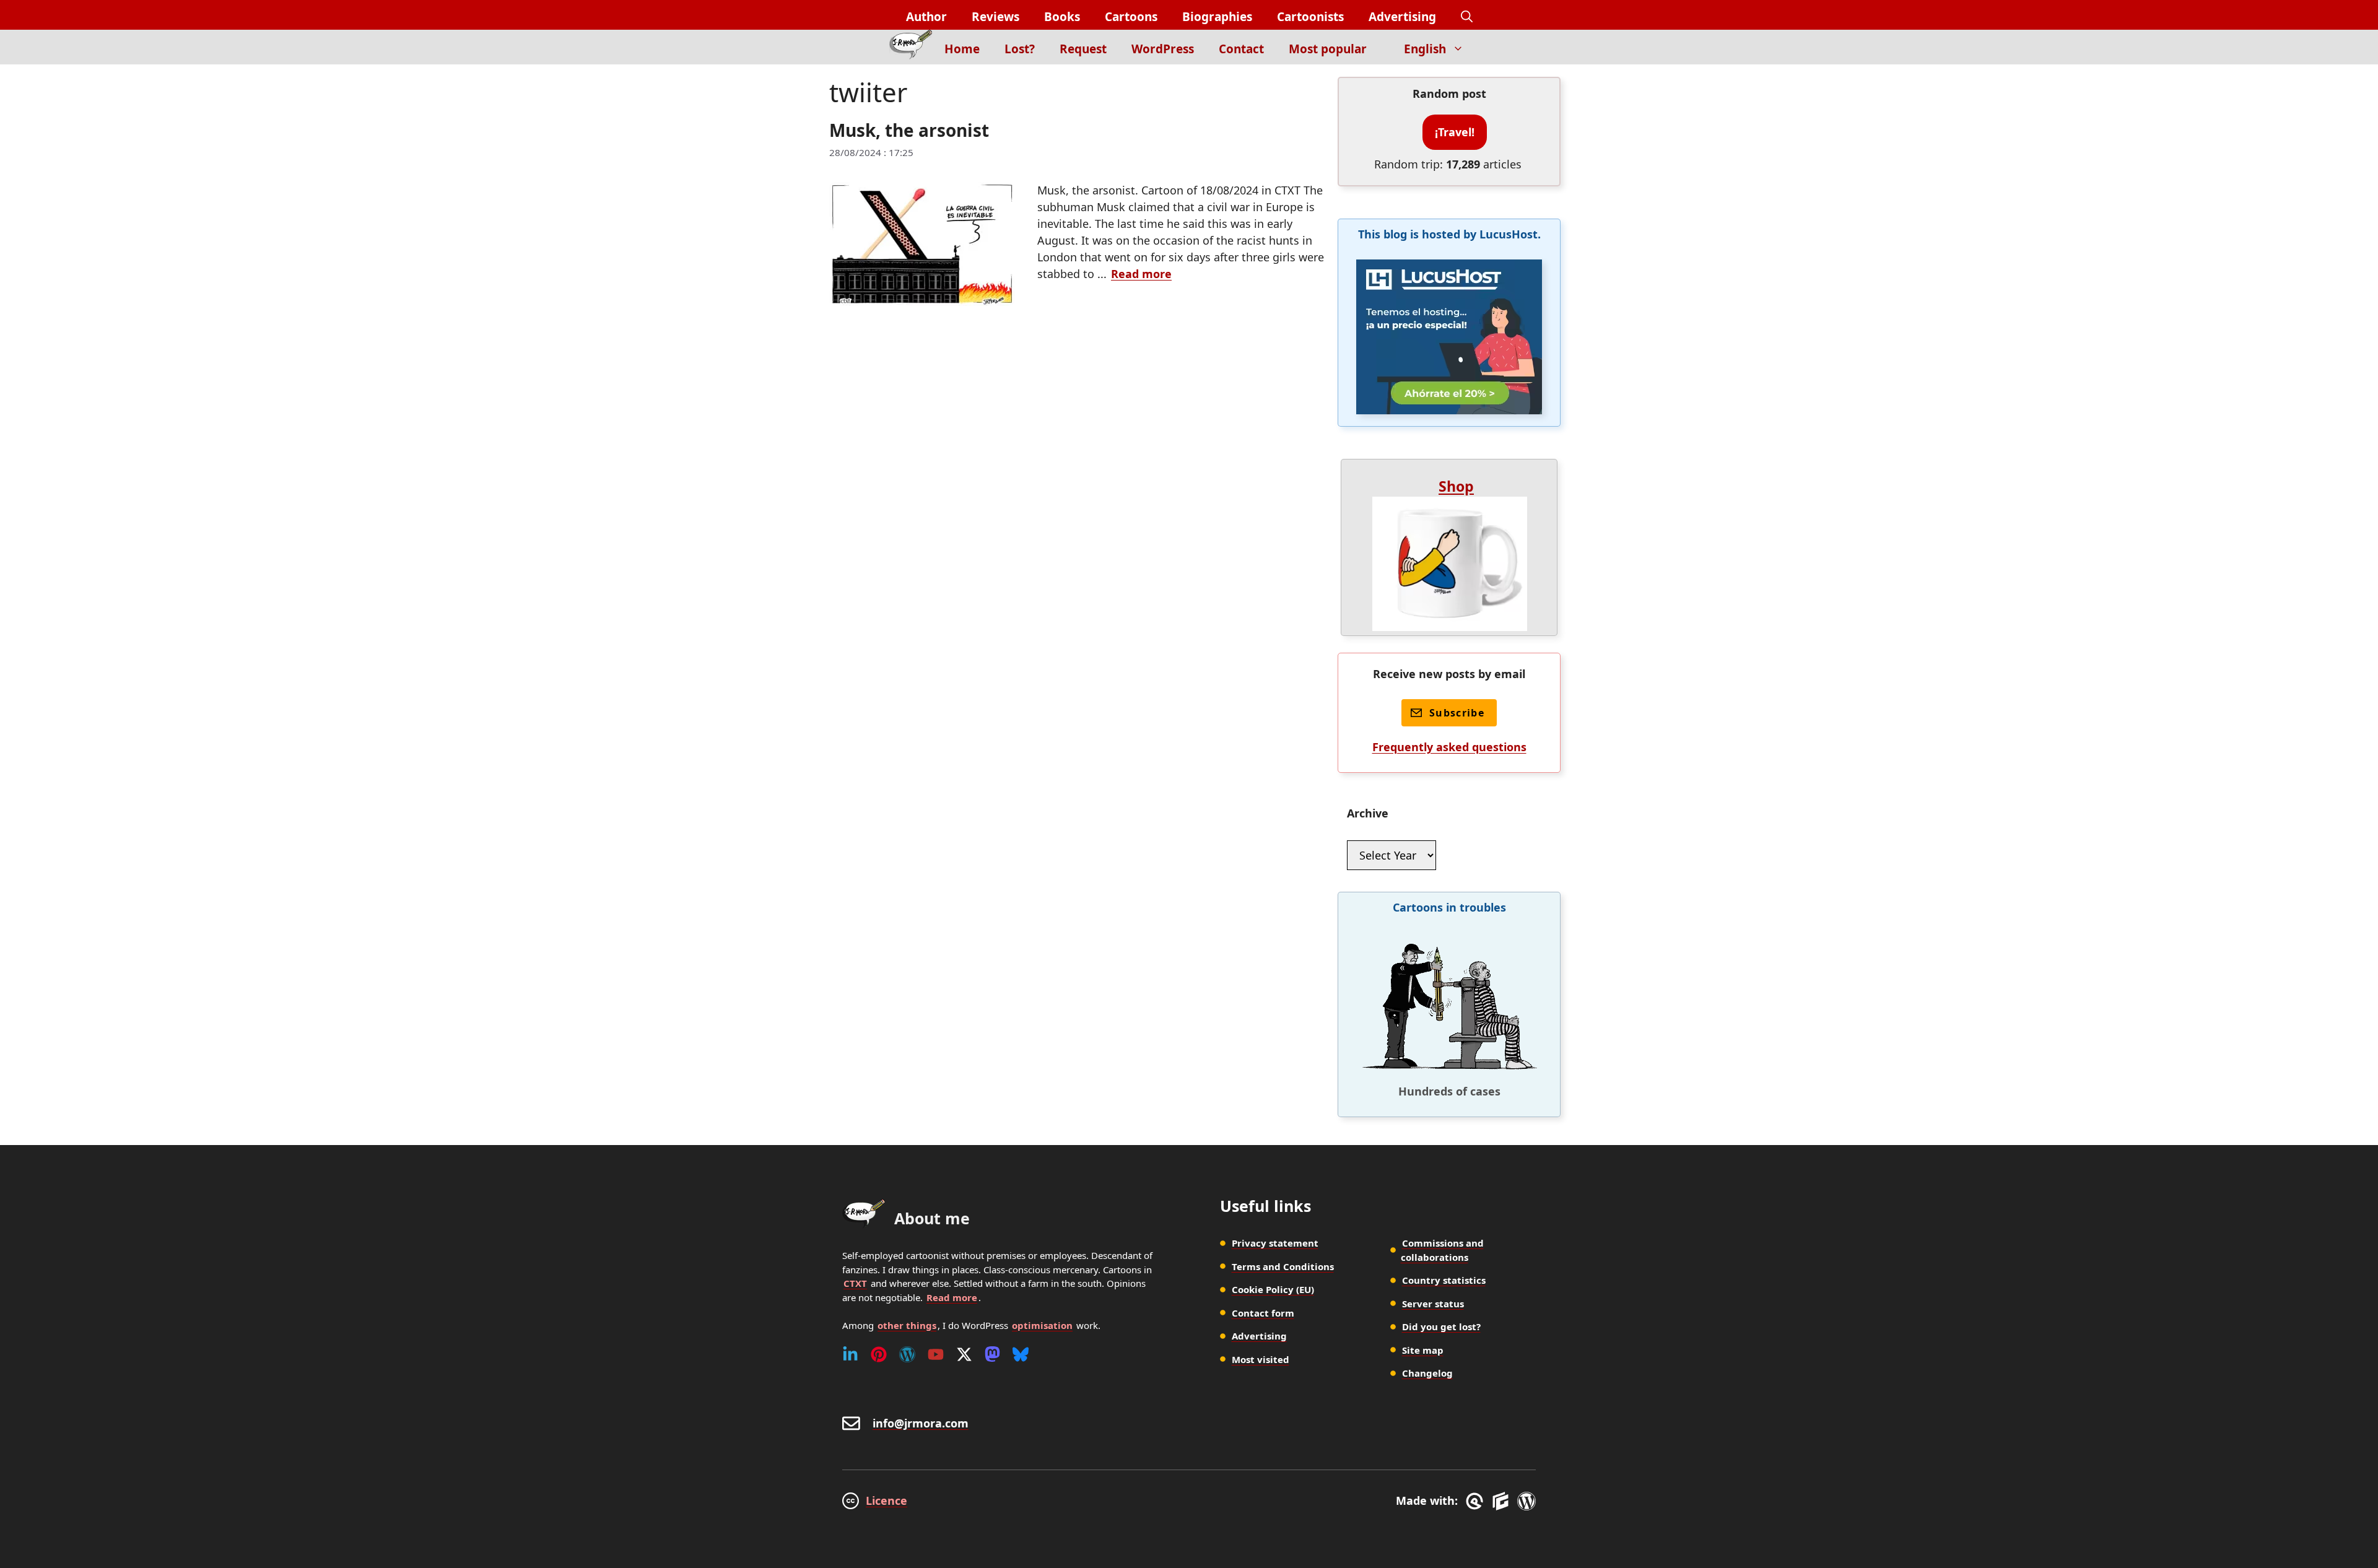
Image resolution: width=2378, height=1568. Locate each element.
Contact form (1263, 1313)
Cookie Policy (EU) (1273, 1289)
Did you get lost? (1441, 1326)
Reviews (995, 17)
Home (962, 49)
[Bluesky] (1021, 1354)
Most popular (1328, 49)
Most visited (1261, 1359)
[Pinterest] (879, 1354)
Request (1083, 49)
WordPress (1163, 49)
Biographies (1217, 17)
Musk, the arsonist (909, 130)
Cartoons (1131, 17)
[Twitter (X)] (964, 1354)
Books (1062, 17)
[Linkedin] (850, 1354)
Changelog (1427, 1373)
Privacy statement (1275, 1243)
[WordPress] (907, 1354)
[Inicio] (911, 47)
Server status (1433, 1304)
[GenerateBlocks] (1503, 1501)
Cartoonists (1310, 17)
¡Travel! (1455, 132)
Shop (1456, 486)
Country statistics (1444, 1280)
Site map (1423, 1350)
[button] (1467, 17)
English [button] (1425, 49)
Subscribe (1457, 713)
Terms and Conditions (1283, 1266)
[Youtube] (936, 1354)
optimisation (1042, 1325)
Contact (1241, 49)
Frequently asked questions (1449, 747)
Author (926, 17)
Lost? (1020, 49)
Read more (1141, 274)
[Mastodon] (992, 1354)
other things (907, 1325)
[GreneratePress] (1477, 1501)
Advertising (1402, 17)
